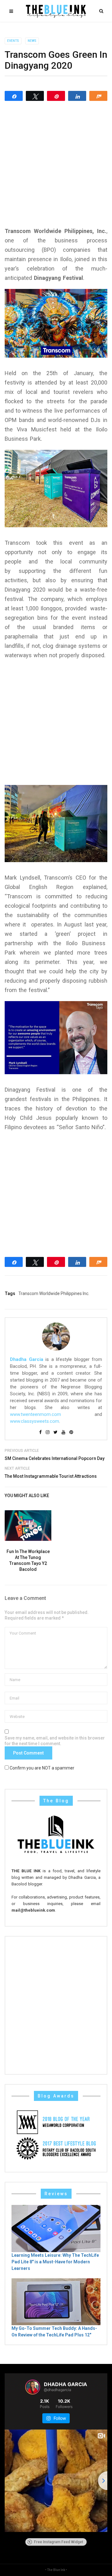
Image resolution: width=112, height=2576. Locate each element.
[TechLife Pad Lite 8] (56, 2228)
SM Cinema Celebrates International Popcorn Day (55, 1458)
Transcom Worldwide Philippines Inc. (54, 1293)
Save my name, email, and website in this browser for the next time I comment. (55, 1741)
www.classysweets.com (35, 1421)
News (32, 41)
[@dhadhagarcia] (33, 2387)
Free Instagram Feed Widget (58, 2542)
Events (13, 41)
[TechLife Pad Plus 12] (56, 2301)
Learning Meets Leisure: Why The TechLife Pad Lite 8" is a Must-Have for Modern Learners (55, 2262)
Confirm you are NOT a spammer (42, 1768)
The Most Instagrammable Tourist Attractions (51, 1476)
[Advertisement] (56, 164)
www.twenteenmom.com (35, 1414)
